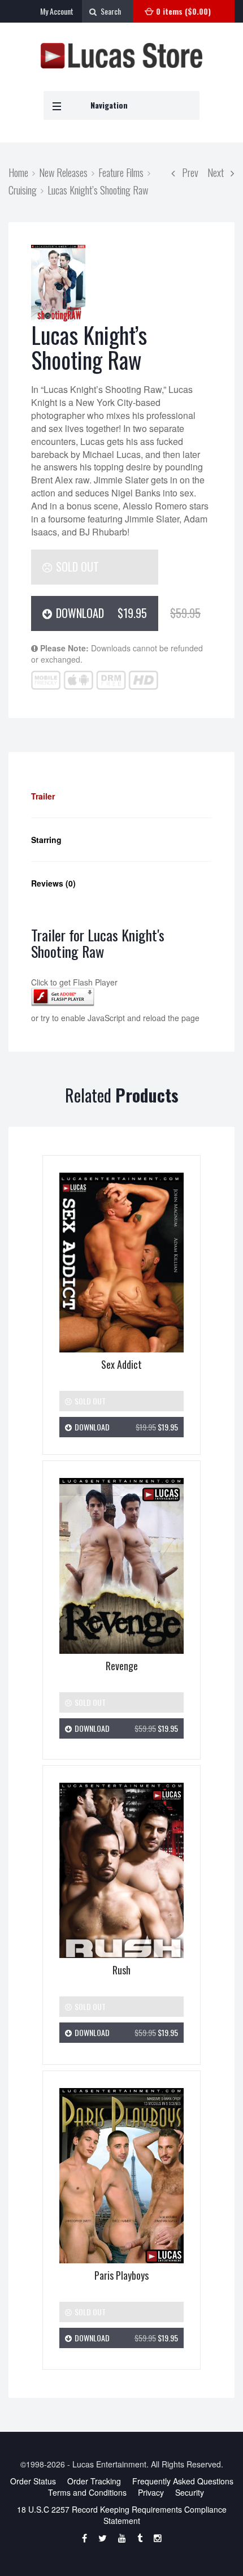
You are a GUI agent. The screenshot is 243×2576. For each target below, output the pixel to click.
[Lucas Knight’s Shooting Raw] (58, 284)
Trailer (43, 796)
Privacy (151, 2492)
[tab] (121, 796)
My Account (57, 11)
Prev (187, 172)
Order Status (33, 2481)
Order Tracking (94, 2481)
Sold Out (76, 567)
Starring (46, 840)
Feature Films (121, 172)
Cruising (23, 190)
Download (106, 613)
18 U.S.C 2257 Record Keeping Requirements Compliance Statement (122, 2515)
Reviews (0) (53, 883)
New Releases (63, 172)
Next (219, 172)
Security (190, 2492)
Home (18, 172)
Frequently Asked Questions (183, 2481)
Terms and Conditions (87, 2492)
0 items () (183, 11)
